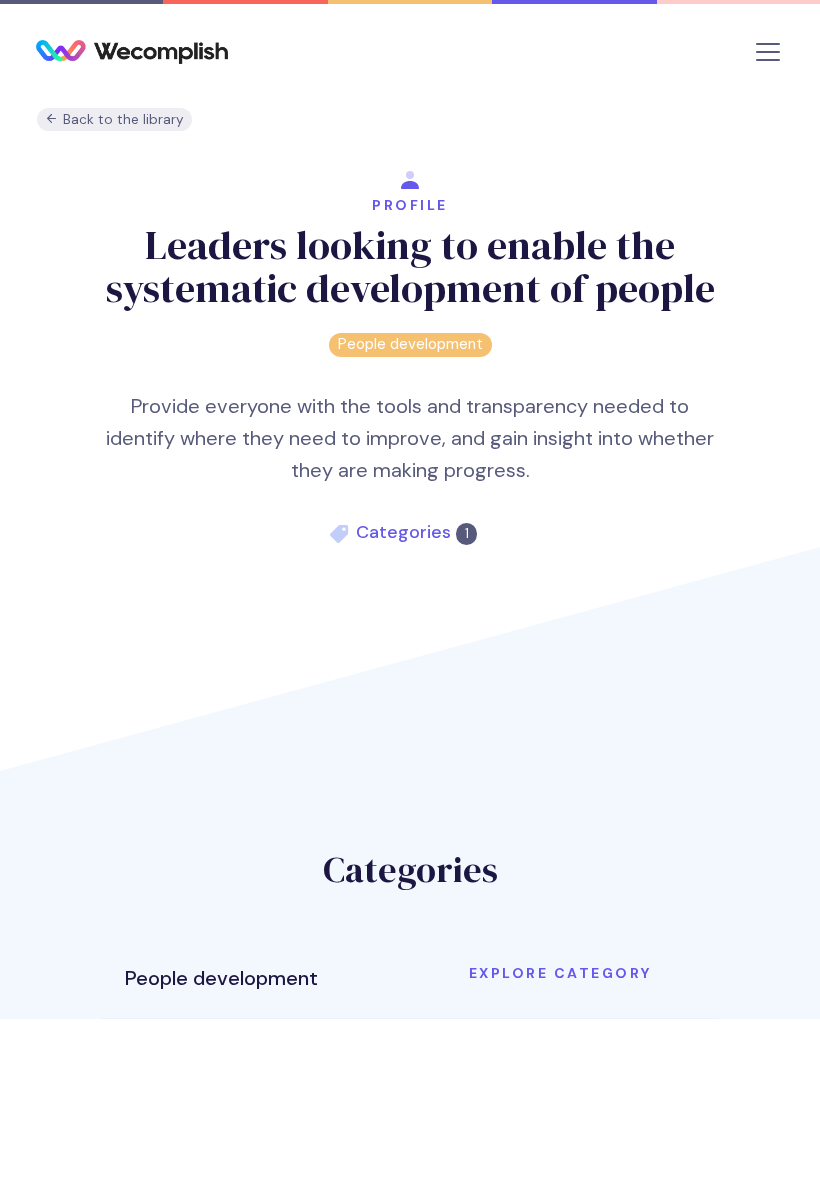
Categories (412, 532)
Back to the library (121, 119)
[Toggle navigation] (768, 52)
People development (410, 344)
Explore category (560, 973)
